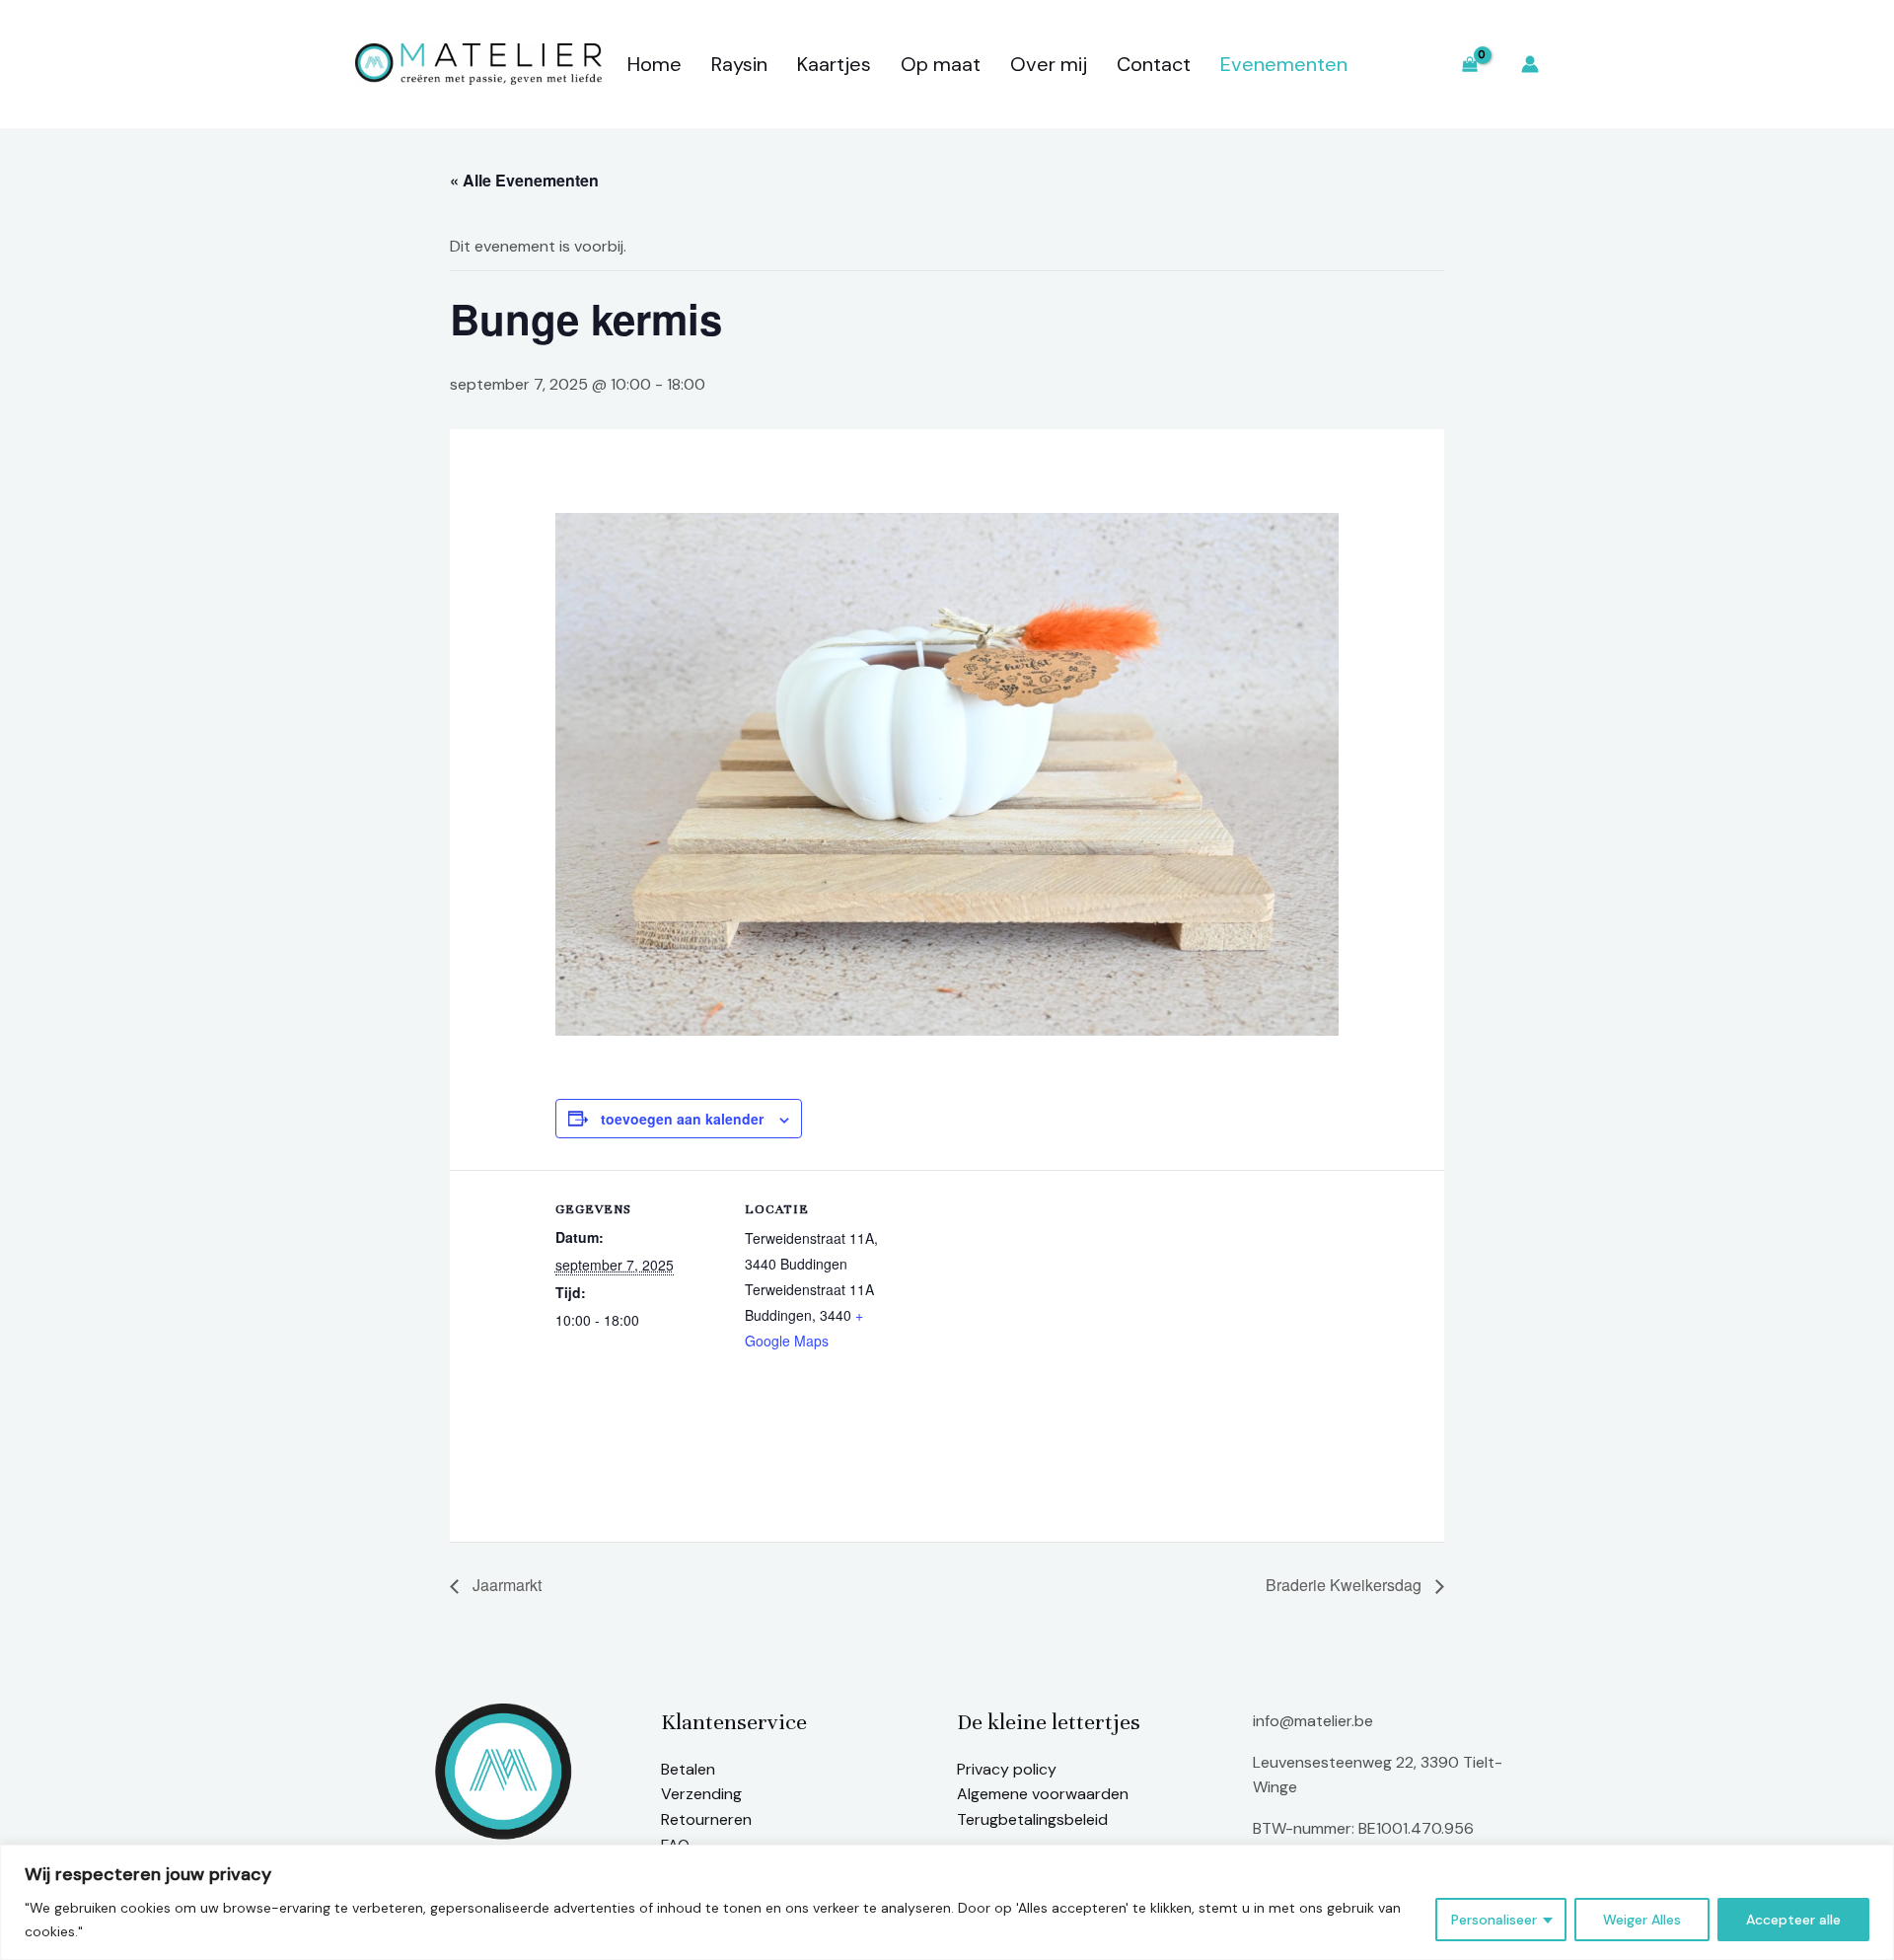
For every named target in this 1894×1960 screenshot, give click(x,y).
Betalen (688, 1769)
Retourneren (706, 1819)
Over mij (1049, 64)
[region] (947, 1902)
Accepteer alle (1793, 1920)
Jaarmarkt (505, 1585)
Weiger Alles (1642, 1920)
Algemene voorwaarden (1043, 1794)
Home (655, 64)
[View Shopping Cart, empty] (1469, 65)
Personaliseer (1494, 1920)
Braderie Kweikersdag (1346, 1585)
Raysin (739, 64)
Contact (1154, 64)
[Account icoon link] (1530, 64)
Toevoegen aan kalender (682, 1119)
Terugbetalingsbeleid (1032, 1819)
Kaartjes (834, 64)
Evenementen (1284, 64)
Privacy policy (1007, 1769)
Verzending (701, 1794)
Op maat (941, 64)
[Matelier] (478, 63)
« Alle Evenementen (524, 180)
